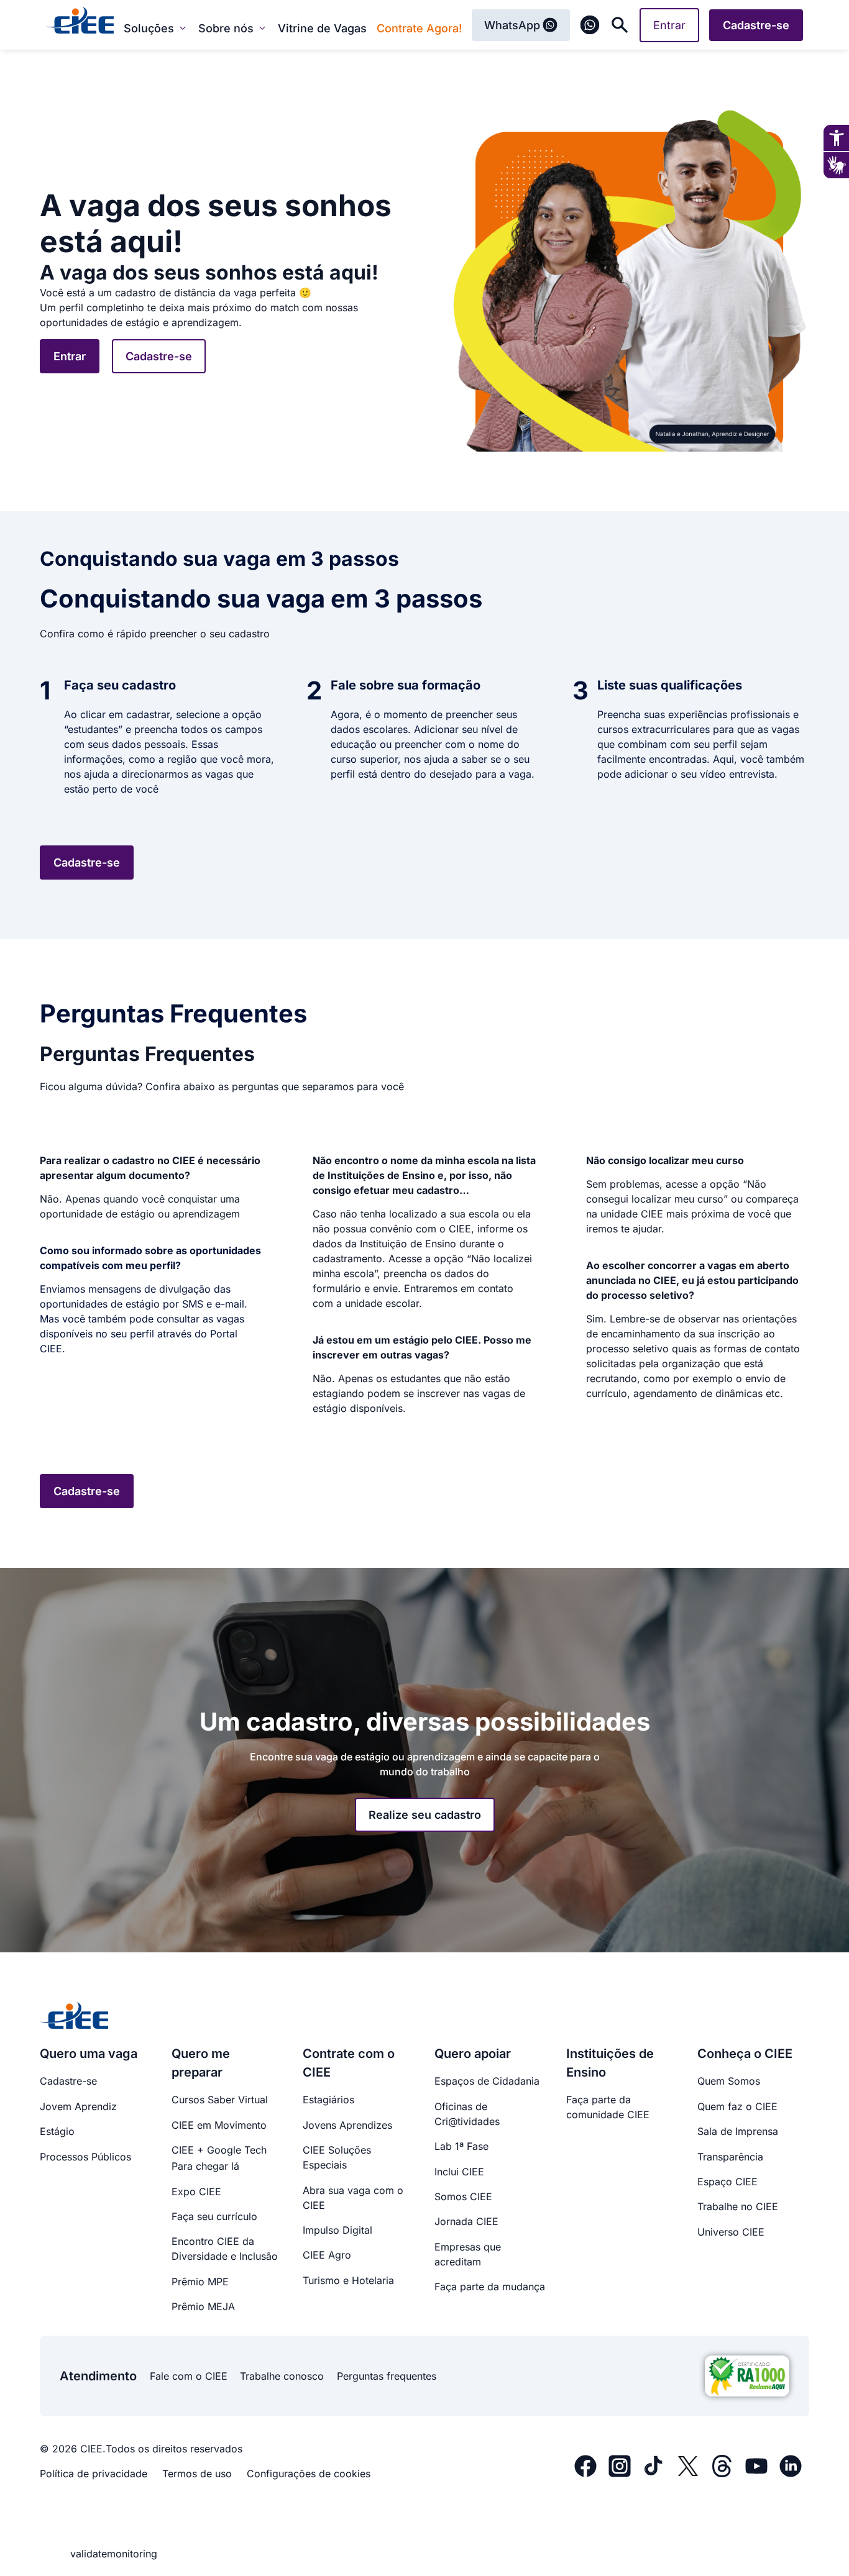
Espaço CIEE (727, 2182)
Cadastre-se (68, 2081)
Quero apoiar (473, 2054)
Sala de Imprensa (738, 2131)
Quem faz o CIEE (737, 2106)
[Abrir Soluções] (183, 28)
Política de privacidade (94, 2474)
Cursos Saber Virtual (220, 2100)
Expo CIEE (196, 2191)
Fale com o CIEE (189, 2376)
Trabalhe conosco (282, 2376)
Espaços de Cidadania (487, 2081)
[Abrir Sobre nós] (262, 28)
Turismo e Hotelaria (348, 2280)
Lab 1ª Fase (461, 2146)
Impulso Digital (337, 2230)
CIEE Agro (327, 2255)
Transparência (730, 2157)
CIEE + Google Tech (219, 2150)
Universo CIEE (731, 2232)
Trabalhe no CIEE (738, 2206)
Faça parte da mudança (490, 2287)
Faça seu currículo (214, 2216)
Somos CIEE (463, 2196)
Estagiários (328, 2100)
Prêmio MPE (200, 2282)
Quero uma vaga (89, 2054)
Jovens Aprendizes (347, 2125)
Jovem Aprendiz (78, 2106)
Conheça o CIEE (745, 2054)
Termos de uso (197, 2474)
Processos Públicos (85, 2157)
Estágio (57, 2131)
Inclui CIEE (459, 2172)
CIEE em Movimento (219, 2125)
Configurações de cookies (309, 2474)
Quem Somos (729, 2081)
